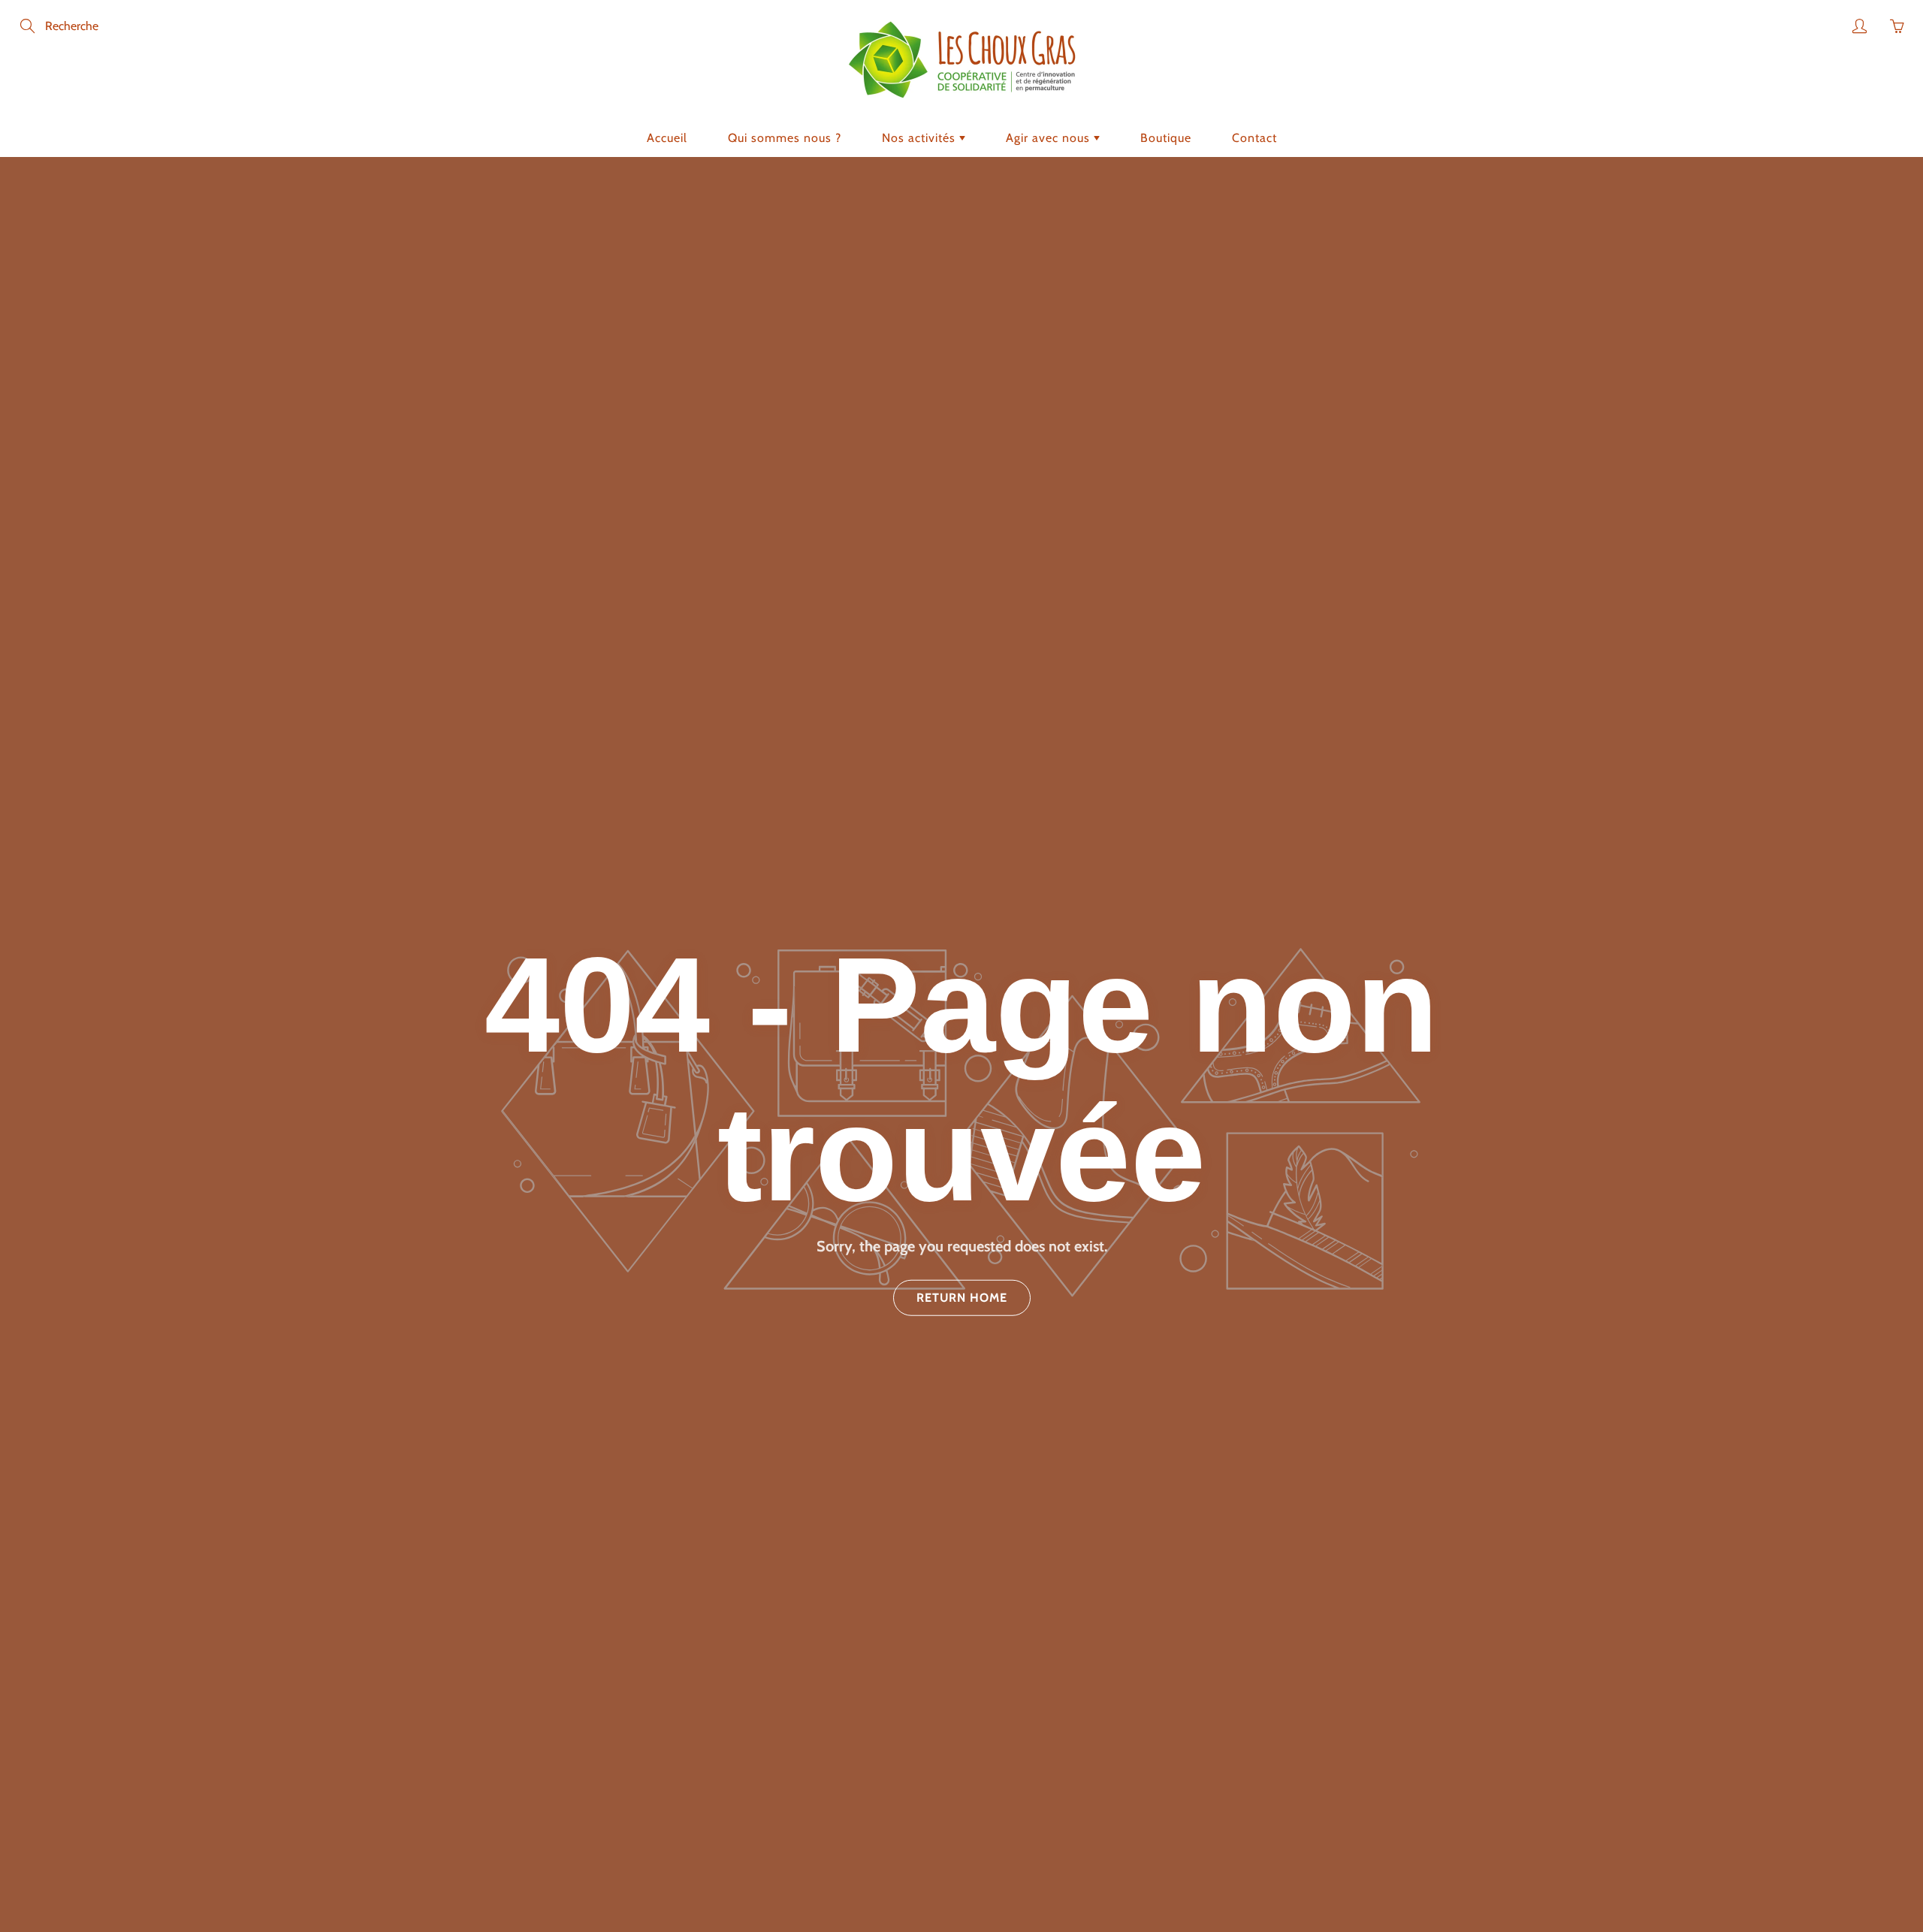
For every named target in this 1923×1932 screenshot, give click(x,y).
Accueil (667, 138)
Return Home (962, 1297)
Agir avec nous (1050, 138)
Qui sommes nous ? (785, 138)
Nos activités (921, 138)
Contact (1254, 138)
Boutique (1166, 138)
